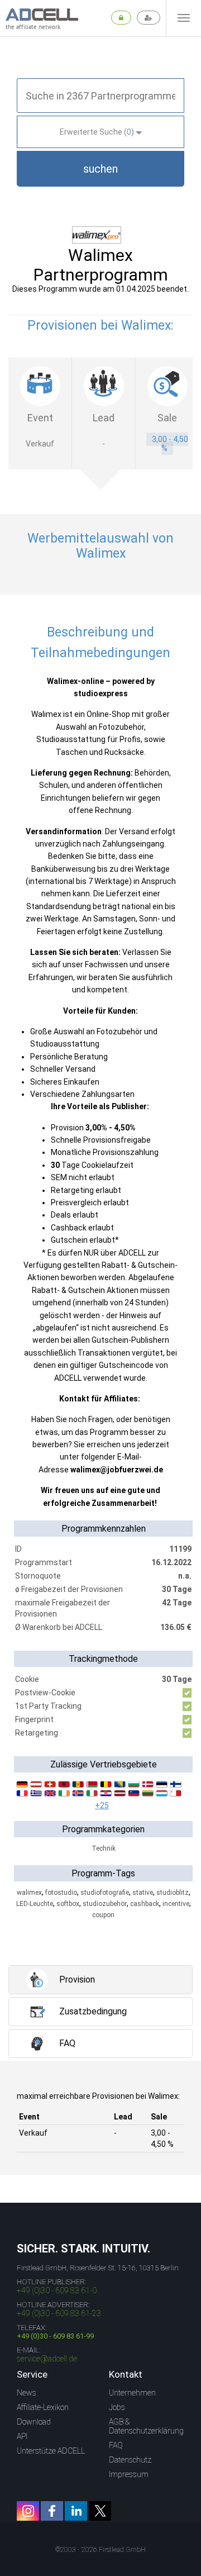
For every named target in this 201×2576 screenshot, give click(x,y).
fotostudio (61, 1893)
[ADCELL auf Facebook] (52, 2511)
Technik (104, 1848)
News (27, 2393)
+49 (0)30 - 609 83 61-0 (57, 2290)
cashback (145, 1904)
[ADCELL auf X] (100, 2511)
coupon (103, 1915)
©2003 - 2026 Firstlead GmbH (100, 2550)
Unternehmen (132, 2393)
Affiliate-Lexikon (43, 2407)
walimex (29, 1893)
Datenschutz (130, 2460)
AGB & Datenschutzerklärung (146, 2426)
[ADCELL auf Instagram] (28, 2511)
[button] (100, 169)
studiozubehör (105, 1904)
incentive (176, 1904)
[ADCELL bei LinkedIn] (76, 2511)
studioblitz (173, 1893)
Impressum (129, 2474)
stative (143, 1893)
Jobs (117, 2407)
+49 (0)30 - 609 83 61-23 (59, 2313)
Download (34, 2422)
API (22, 2436)
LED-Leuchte (35, 1904)
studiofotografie (105, 1893)
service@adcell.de (47, 2359)
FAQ (116, 2445)
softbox (68, 1904)
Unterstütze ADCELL (51, 2451)
